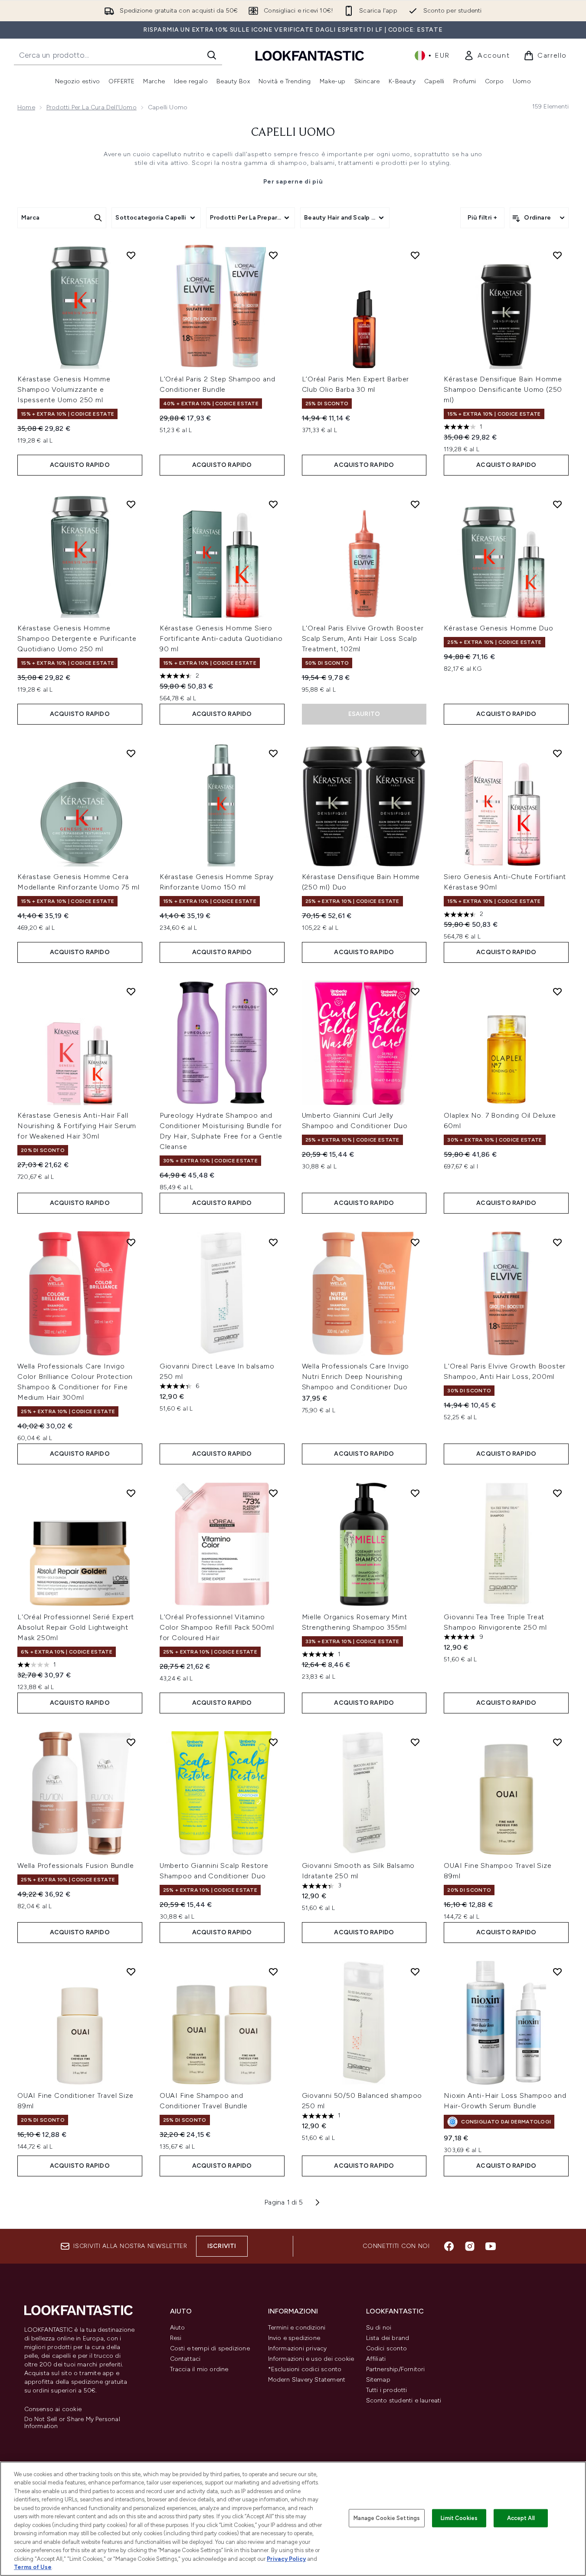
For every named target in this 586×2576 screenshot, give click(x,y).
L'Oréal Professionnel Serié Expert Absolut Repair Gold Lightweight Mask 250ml (76, 1627)
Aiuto (178, 2328)
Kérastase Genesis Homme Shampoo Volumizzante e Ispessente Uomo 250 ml (64, 389)
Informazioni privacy (298, 2348)
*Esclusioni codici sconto (305, 2369)
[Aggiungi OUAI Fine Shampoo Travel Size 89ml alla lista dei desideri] (557, 1742)
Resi (176, 2338)
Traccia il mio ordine (199, 2369)
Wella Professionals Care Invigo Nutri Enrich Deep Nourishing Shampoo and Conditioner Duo (356, 1377)
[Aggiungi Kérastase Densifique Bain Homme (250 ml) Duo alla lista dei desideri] (415, 753)
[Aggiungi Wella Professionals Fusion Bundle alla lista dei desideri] (131, 1742)
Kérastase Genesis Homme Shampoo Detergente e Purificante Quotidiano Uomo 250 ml (77, 638)
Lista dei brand (388, 2338)
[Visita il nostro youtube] (491, 2246)
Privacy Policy (286, 2559)
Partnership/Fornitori (396, 2369)
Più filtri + (482, 218)
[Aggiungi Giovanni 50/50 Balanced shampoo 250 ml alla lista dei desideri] (415, 1972)
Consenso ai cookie (53, 2409)
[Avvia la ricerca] (212, 55)
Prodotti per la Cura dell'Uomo (92, 107)
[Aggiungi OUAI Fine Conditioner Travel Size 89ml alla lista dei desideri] (131, 1972)
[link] (487, 56)
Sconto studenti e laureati (404, 2400)
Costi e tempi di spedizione (210, 2348)
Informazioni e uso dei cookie (311, 2359)
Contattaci (185, 2359)
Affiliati (376, 2359)
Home (26, 107)
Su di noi (379, 2328)
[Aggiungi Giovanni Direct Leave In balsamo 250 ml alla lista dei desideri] (273, 1242)
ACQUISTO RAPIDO (80, 465)
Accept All (521, 2518)
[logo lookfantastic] (310, 55)
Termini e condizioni (297, 2328)
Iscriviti (222, 2246)
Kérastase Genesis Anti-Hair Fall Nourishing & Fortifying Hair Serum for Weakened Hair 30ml (77, 1126)
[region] (293, 2519)
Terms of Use (33, 2567)
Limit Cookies (459, 2518)
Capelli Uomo (293, 133)
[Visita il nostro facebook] (449, 2246)
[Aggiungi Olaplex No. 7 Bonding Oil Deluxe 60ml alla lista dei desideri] (557, 991)
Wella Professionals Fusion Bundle (75, 1866)
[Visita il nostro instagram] (470, 2246)
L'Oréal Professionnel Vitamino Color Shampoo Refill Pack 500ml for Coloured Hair (217, 1627)
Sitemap (378, 2380)
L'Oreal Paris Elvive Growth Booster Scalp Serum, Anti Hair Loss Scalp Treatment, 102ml (363, 638)
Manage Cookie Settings (387, 2518)
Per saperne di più (293, 182)
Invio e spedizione (294, 2338)
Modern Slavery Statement (307, 2380)
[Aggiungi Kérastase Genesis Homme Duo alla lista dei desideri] (557, 504)
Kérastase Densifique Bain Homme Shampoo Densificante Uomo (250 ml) (503, 389)
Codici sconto (387, 2348)
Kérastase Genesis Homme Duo (499, 628)
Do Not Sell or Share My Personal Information (72, 2423)
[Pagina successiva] (318, 2202)
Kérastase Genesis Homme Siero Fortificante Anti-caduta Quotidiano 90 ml (221, 638)
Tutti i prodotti (387, 2390)
